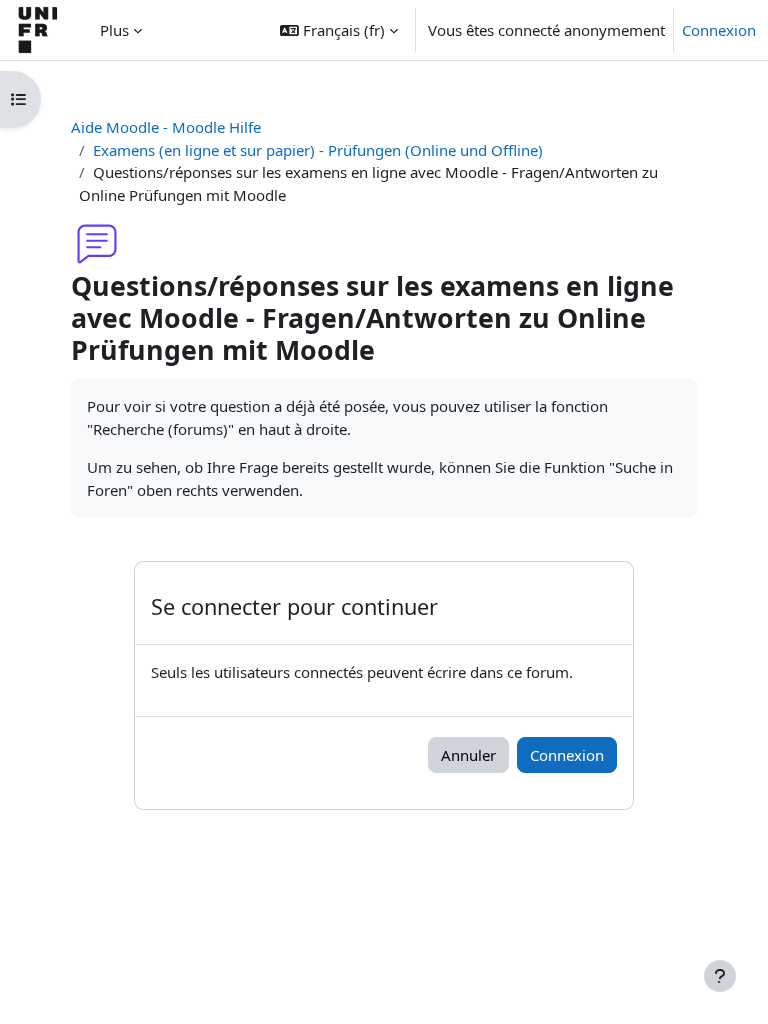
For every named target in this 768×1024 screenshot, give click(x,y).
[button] (339, 30)
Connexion (719, 30)
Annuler (468, 755)
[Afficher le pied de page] (720, 976)
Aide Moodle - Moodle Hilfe (166, 127)
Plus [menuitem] (114, 30)
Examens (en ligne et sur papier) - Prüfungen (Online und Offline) (318, 150)
